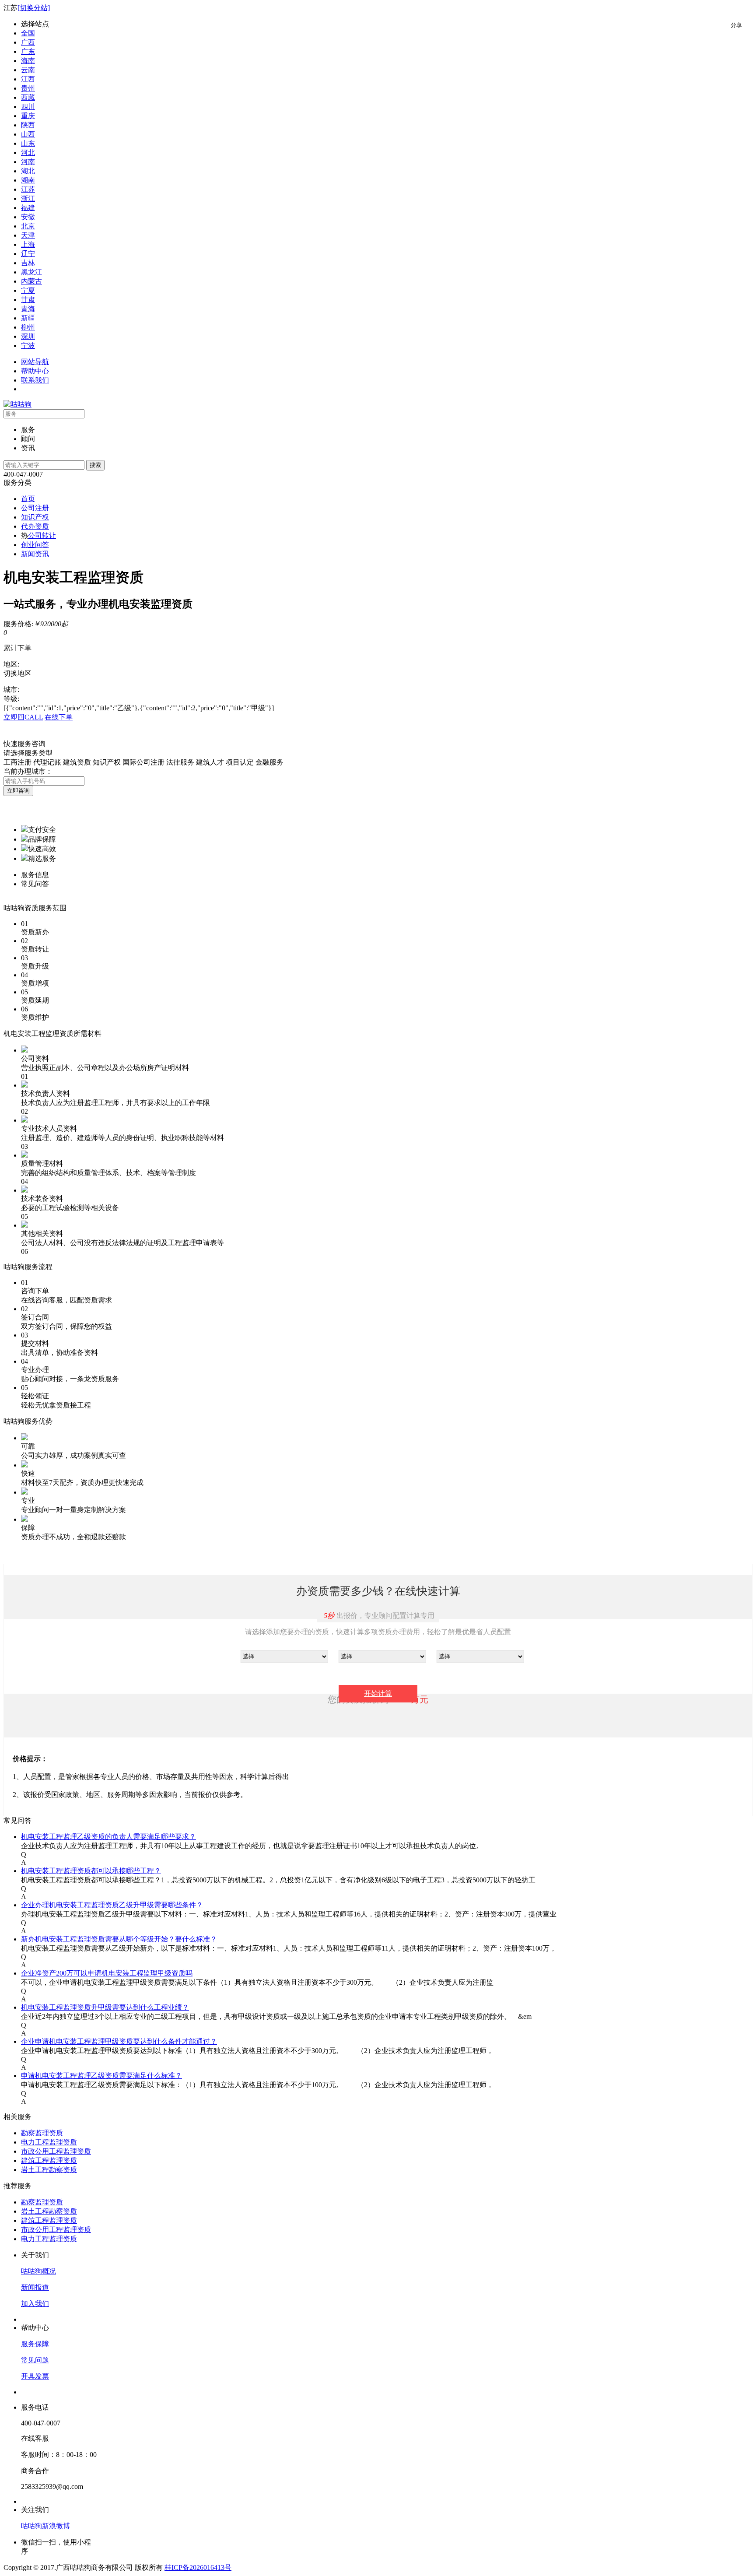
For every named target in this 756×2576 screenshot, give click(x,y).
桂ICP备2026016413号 (198, 2567)
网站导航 (35, 362)
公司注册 (35, 508)
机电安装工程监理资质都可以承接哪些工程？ (91, 1871)
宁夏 (28, 290)
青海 (28, 309)
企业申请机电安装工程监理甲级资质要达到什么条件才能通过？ (119, 2041)
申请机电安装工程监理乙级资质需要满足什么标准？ (101, 2076)
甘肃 (28, 300)
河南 (28, 162)
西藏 (28, 97)
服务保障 (35, 2344)
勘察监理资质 (42, 2133)
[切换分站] (34, 8)
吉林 (28, 263)
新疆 (28, 318)
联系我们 (35, 380)
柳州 (28, 327)
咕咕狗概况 (38, 2271)
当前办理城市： (28, 771)
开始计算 (378, 1693)
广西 (28, 42)
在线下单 (59, 717)
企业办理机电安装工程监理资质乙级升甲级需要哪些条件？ (112, 1905)
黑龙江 (31, 272)
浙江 (28, 198)
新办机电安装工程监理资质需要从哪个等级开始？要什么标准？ (119, 1939)
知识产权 (35, 517)
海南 (28, 61)
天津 (28, 235)
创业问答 (35, 545)
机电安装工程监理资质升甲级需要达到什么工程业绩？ (105, 2007)
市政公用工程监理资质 (56, 2151)
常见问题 (35, 2360)
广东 (28, 51)
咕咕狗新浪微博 (45, 2526)
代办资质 (35, 526)
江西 (28, 79)
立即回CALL (23, 717)
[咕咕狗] (17, 404)
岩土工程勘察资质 (49, 2170)
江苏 (28, 189)
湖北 (28, 171)
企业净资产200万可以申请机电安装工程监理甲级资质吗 (107, 1973)
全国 (28, 33)
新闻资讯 (35, 554)
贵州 (28, 88)
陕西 (28, 125)
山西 (28, 134)
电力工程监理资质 (49, 2142)
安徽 (28, 217)
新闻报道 (35, 2287)
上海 (28, 244)
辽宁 (28, 254)
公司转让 (42, 535)
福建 (28, 208)
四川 (28, 107)
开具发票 (35, 2376)
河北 (28, 153)
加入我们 (35, 2304)
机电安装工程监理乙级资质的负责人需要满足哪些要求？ (108, 1837)
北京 (28, 226)
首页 (28, 499)
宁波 (28, 346)
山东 (28, 143)
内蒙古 (31, 281)
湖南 (28, 180)
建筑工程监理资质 (49, 2160)
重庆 (28, 116)
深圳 (28, 336)
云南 (28, 70)
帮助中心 (35, 371)
